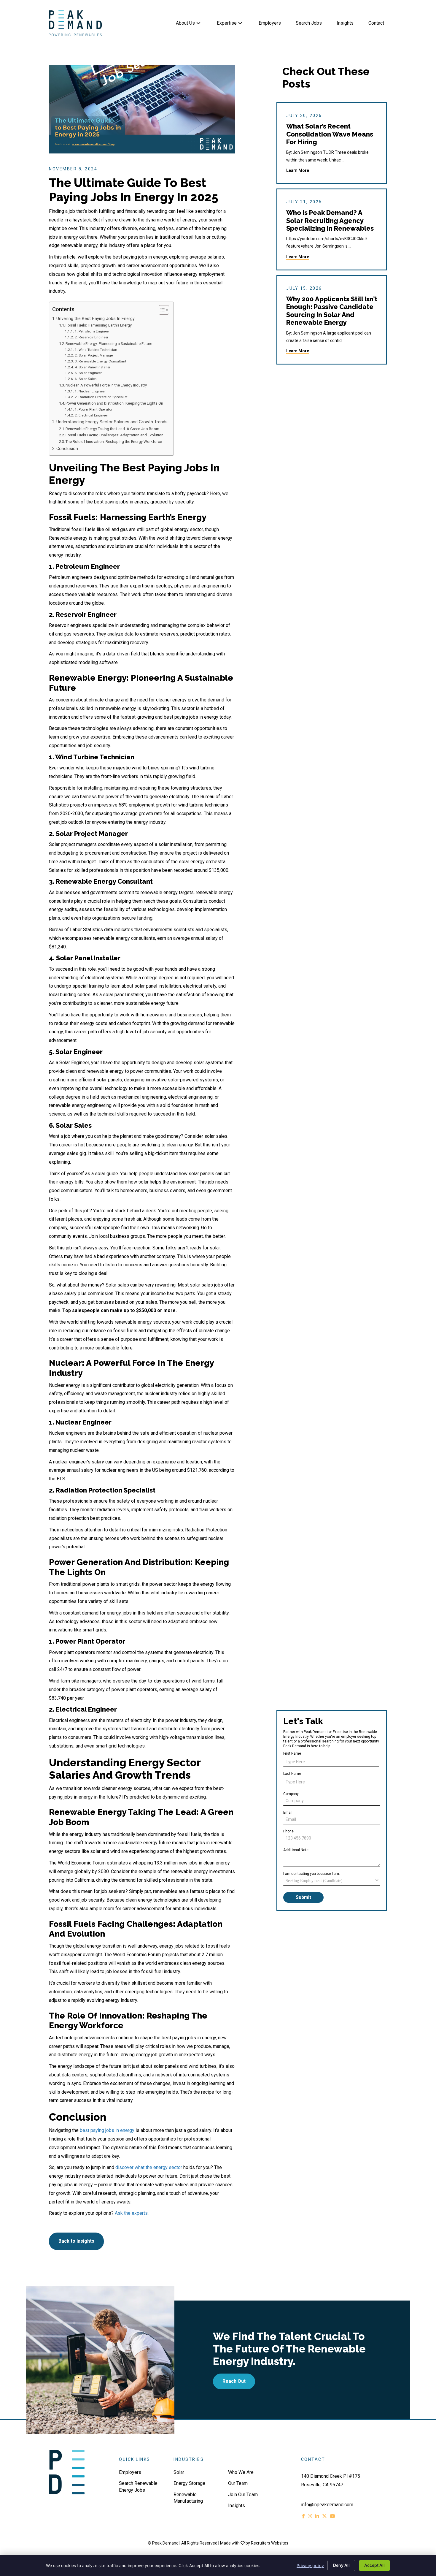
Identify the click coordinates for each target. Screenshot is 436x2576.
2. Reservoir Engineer (91, 337)
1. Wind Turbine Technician (96, 350)
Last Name (292, 1774)
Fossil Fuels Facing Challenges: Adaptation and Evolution (114, 435)
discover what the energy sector (149, 2167)
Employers (130, 2472)
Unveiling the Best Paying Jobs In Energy (96, 319)
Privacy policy (310, 2565)
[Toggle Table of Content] (161, 310)
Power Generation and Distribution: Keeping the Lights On (114, 403)
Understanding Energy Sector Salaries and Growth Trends (112, 422)
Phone (288, 1831)
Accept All (374, 2565)
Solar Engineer (79, 1052)
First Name (292, 1753)
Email (288, 1813)
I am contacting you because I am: (312, 1874)
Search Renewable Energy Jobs (138, 2487)
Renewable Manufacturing (188, 2498)
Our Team (238, 2483)
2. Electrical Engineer (91, 415)
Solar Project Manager (92, 834)
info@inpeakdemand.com (327, 2505)
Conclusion (67, 449)
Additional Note (296, 1850)
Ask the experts (131, 2213)
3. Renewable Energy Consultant (100, 361)
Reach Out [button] (234, 2381)
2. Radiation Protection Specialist (101, 397)
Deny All (341, 2565)
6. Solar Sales (85, 379)
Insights (237, 2505)
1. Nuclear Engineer (90, 391)
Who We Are (241, 2472)
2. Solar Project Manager (94, 355)
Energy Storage (189, 2483)
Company (291, 1794)
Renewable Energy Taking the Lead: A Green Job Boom (112, 429)
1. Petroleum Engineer (92, 331)
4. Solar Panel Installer (92, 367)
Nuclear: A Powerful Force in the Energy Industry (106, 385)
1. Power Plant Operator (93, 409)
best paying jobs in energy (107, 2130)
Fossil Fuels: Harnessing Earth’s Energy (99, 325)
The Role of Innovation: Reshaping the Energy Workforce (114, 442)
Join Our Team (243, 2495)
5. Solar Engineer (88, 373)
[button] (198, 23)
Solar (179, 2472)
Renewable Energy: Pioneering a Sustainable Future (109, 344)
